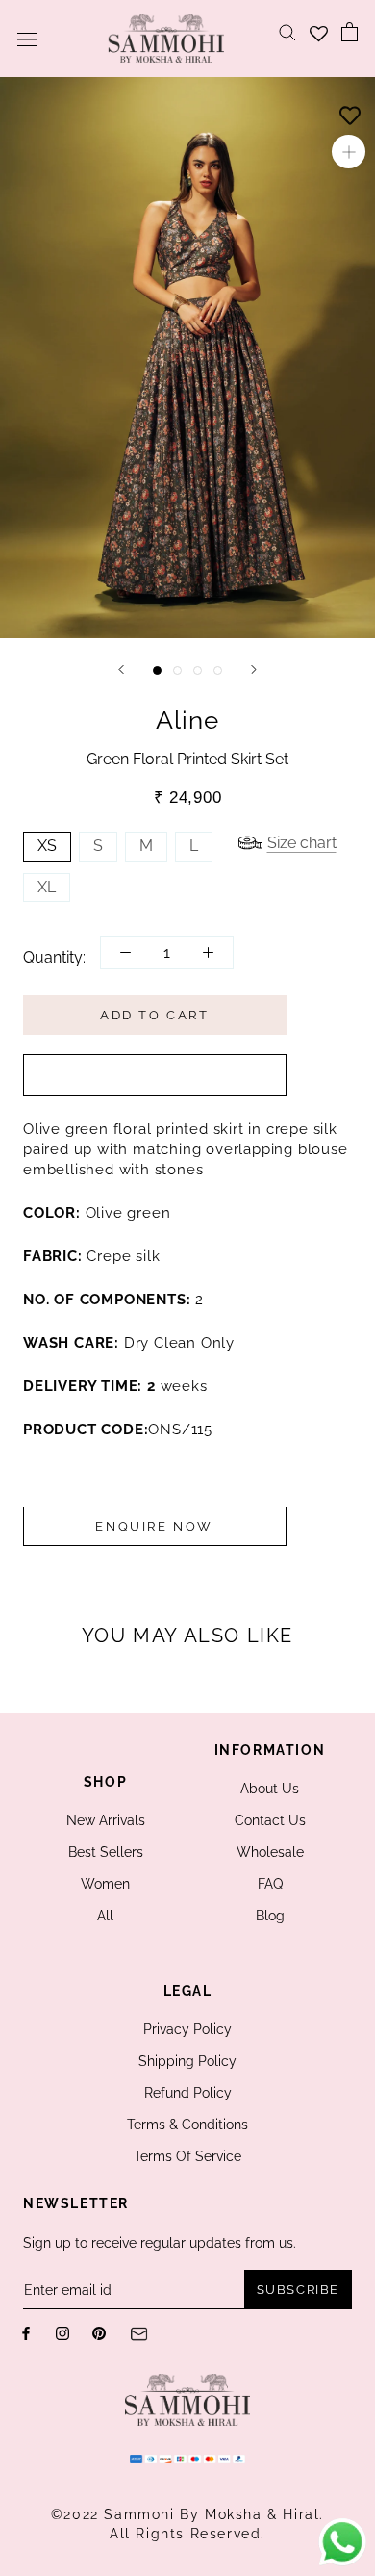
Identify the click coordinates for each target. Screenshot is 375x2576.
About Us (270, 1789)
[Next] (254, 670)
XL (47, 887)
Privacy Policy (187, 2029)
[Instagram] (62, 2333)
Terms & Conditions (187, 2125)
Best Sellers (106, 1852)
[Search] (287, 31)
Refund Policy (188, 2093)
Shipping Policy (187, 2061)
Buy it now (155, 1075)
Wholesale (270, 1852)
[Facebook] (26, 2333)
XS (47, 846)
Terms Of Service (187, 2156)
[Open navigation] (27, 39)
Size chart (302, 843)
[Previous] (121, 670)
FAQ (270, 1884)
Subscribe (298, 2290)
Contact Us (270, 1820)
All (105, 1916)
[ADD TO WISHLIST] (350, 111)
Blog (270, 1916)
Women (105, 1884)
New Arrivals (106, 1820)
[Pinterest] (99, 2333)
